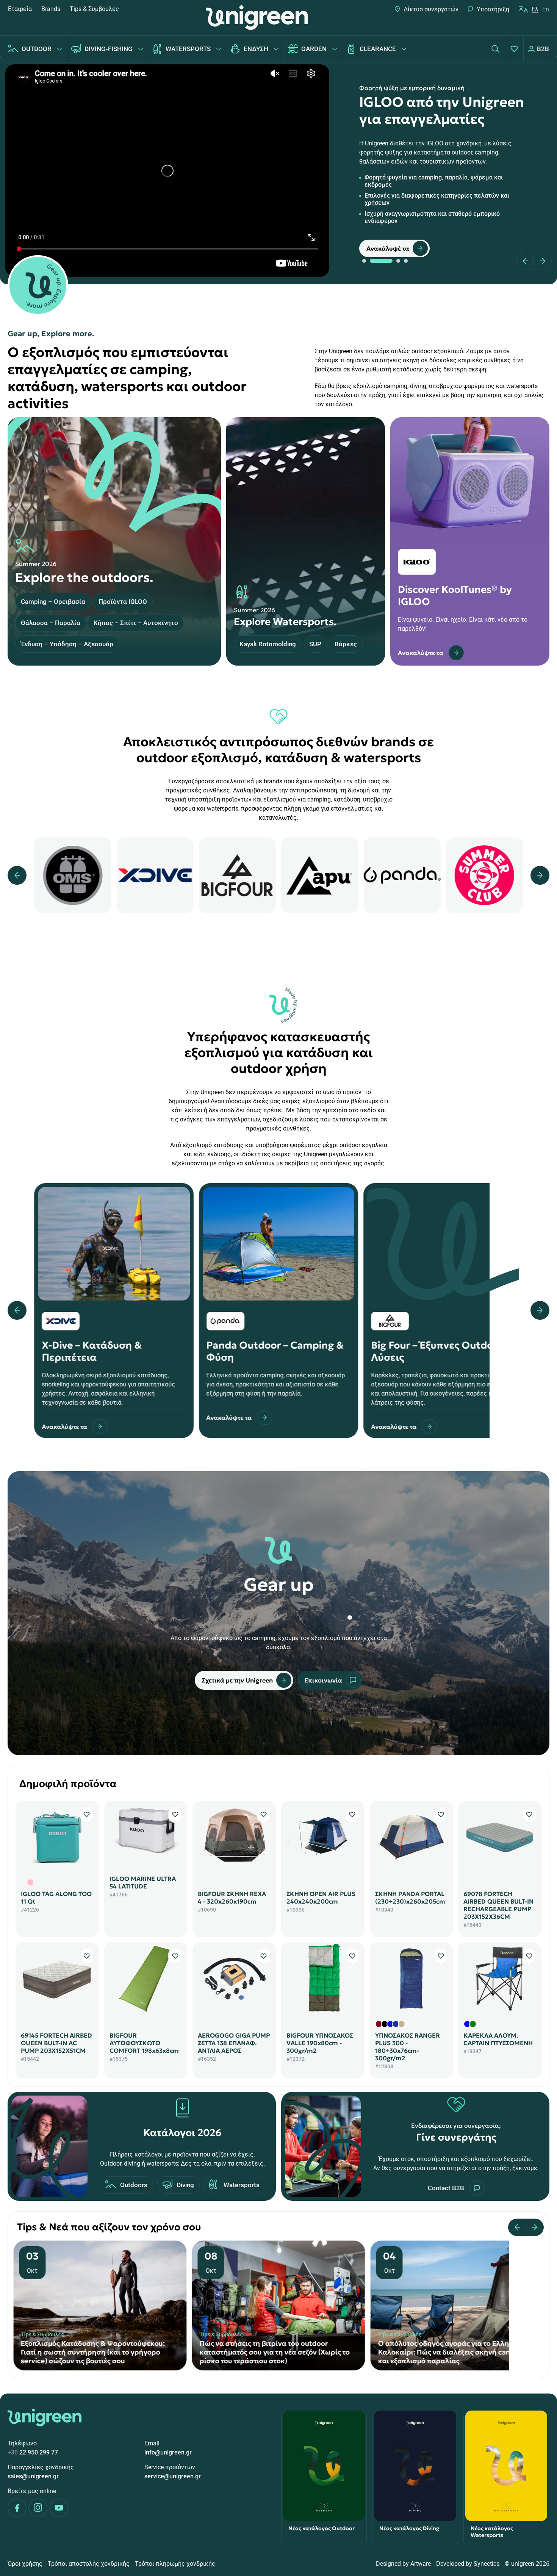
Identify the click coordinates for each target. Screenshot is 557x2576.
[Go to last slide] (520, 2227)
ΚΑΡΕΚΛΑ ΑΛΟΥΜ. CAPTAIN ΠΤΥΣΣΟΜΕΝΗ (498, 2039)
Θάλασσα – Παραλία (51, 623)
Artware (421, 2564)
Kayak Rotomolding (268, 644)
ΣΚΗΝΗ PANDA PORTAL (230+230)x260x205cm (410, 1898)
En (546, 9)
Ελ (535, 9)
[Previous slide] (528, 261)
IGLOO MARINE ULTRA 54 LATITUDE (143, 1882)
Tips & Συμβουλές (94, 9)
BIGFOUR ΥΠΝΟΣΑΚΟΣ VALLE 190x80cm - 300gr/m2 (320, 2043)
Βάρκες (346, 644)
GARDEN (314, 49)
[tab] (364, 261)
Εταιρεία (20, 9)
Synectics (487, 2564)
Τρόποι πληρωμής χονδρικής (175, 2564)
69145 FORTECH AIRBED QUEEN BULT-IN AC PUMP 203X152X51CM (56, 2043)
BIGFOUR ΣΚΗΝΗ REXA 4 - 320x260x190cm (232, 1898)
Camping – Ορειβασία (53, 602)
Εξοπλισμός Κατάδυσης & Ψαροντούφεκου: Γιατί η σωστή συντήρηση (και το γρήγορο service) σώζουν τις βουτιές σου (450, 2352)
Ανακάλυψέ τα (388, 248)
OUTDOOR (37, 49)
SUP (315, 644)
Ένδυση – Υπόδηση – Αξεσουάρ (67, 644)
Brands (51, 9)
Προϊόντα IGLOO (123, 602)
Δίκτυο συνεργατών (431, 9)
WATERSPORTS (188, 49)
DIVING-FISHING (109, 49)
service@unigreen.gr (173, 2476)
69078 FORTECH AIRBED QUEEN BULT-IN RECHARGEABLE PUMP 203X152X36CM (498, 1905)
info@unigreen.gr (168, 2452)
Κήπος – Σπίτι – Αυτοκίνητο (136, 623)
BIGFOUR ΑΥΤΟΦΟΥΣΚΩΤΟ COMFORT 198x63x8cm (144, 2043)
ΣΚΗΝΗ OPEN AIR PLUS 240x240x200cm (321, 1898)
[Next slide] (540, 261)
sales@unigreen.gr (33, 2476)
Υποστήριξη (493, 9)
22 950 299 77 (33, 2452)
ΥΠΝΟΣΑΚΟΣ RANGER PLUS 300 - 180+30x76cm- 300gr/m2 (408, 2047)
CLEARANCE (378, 49)
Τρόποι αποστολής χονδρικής (89, 2564)
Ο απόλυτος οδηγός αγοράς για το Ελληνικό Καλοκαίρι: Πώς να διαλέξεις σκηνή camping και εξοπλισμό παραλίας (274, 2352)
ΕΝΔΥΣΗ (256, 49)
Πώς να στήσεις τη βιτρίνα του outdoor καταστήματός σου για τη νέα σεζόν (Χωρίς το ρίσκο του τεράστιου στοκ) (96, 2352)
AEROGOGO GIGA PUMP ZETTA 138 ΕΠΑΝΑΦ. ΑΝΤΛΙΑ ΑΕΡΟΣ (234, 2043)
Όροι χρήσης (25, 2564)
